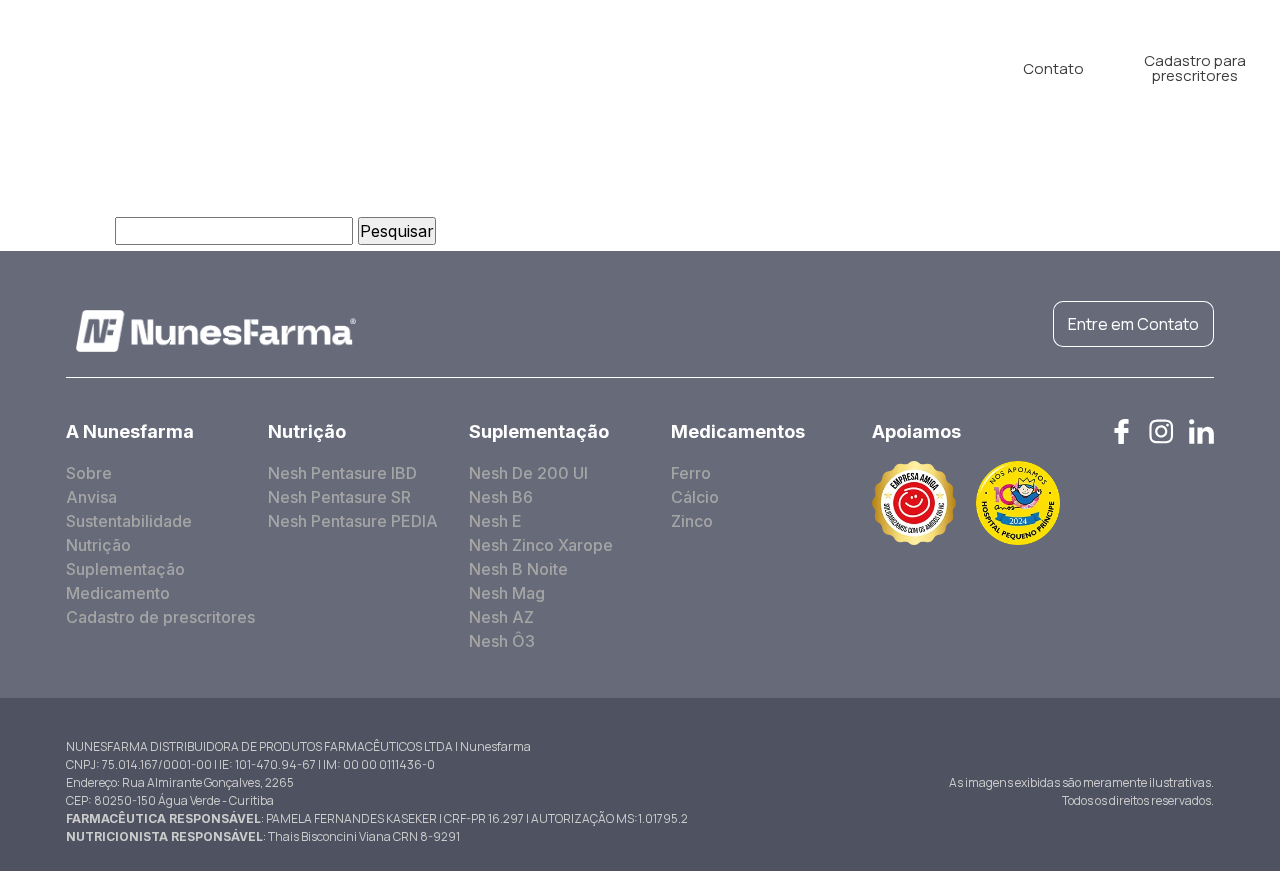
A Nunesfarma (285, 68)
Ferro (691, 473)
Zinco (692, 521)
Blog (805, 68)
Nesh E (495, 521)
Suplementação (546, 68)
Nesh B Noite (518, 569)
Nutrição (414, 68)
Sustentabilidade (129, 521)
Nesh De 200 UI (528, 473)
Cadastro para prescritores (1195, 68)
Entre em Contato (1133, 324)
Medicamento (697, 68)
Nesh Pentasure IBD (342, 473)
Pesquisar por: (55, 231)
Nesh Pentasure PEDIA (353, 521)
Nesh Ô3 (502, 641)
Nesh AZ (501, 617)
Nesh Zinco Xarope (541, 545)
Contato (1053, 68)
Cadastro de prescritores (160, 617)
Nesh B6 (501, 497)
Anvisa (91, 497)
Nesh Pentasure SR (339, 497)
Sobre (89, 473)
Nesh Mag (507, 593)
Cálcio (695, 497)
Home (166, 68)
